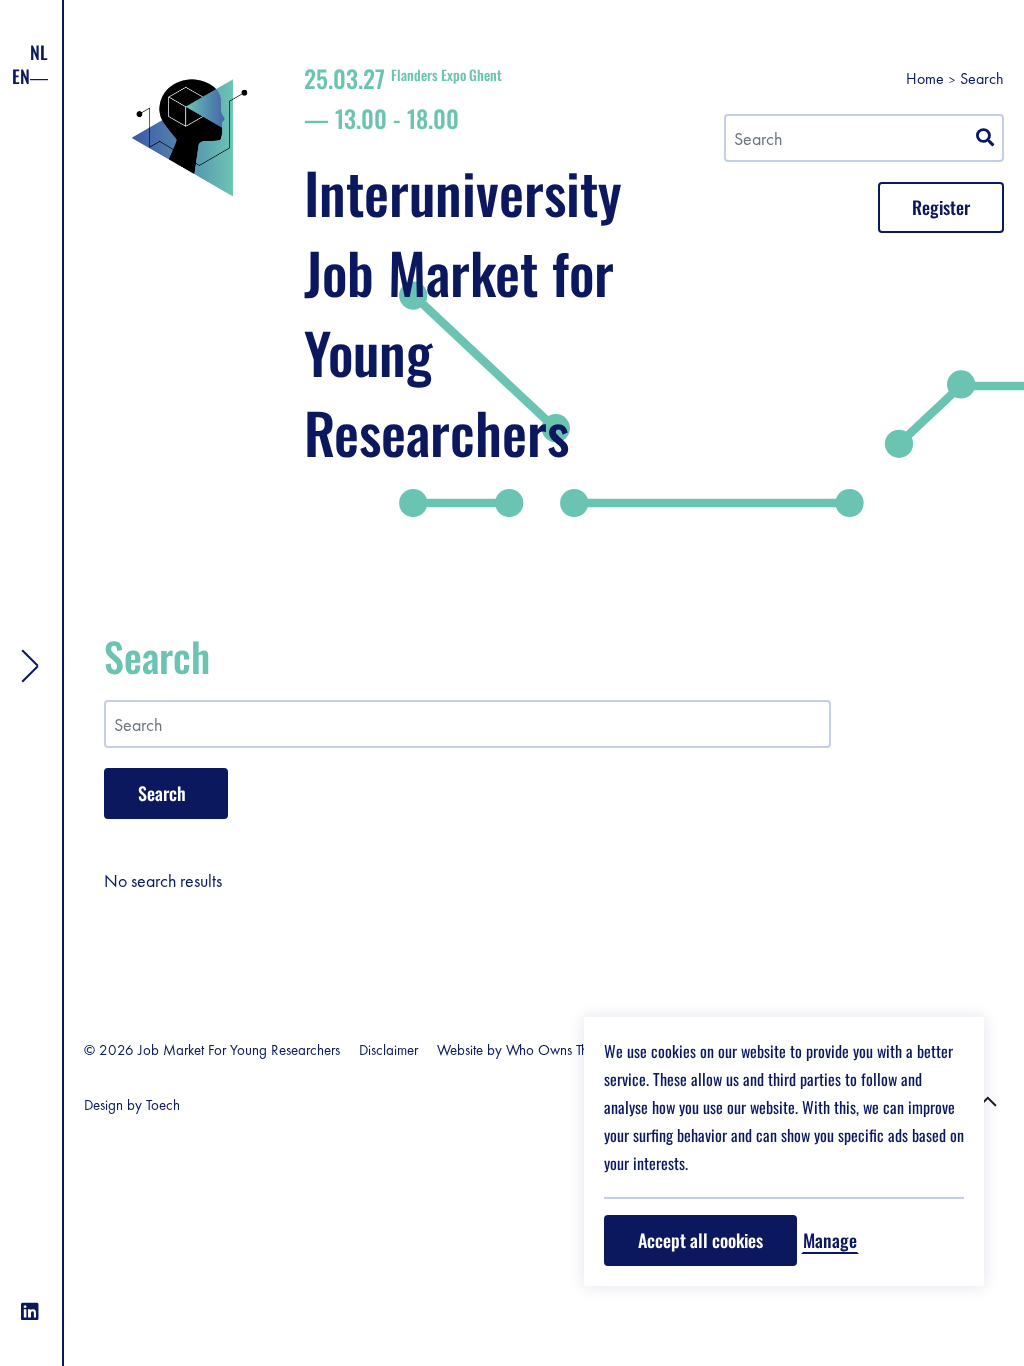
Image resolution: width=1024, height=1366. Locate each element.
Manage (830, 1240)
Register (941, 207)
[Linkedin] (30, 1312)
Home (925, 78)
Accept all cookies (700, 1240)
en (21, 76)
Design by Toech (132, 1105)
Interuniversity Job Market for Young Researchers (463, 268)
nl (39, 52)
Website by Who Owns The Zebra (535, 1050)
